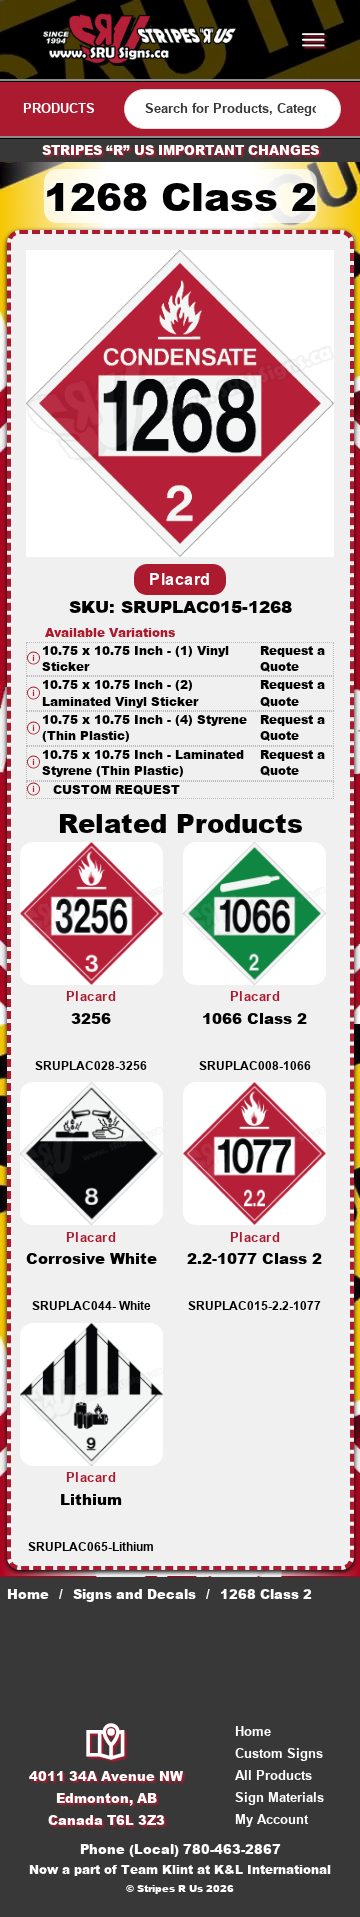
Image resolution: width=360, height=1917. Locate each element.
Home (28, 1594)
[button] (180, 659)
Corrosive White (91, 1258)
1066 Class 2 (254, 1018)
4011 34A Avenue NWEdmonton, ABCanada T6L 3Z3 (106, 1798)
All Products (273, 1775)
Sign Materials (279, 1797)
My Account (271, 1819)
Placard (180, 579)
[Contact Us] (106, 1743)
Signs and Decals (134, 1594)
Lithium (91, 1499)
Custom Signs (279, 1753)
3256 (91, 1018)
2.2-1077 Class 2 (254, 1258)
